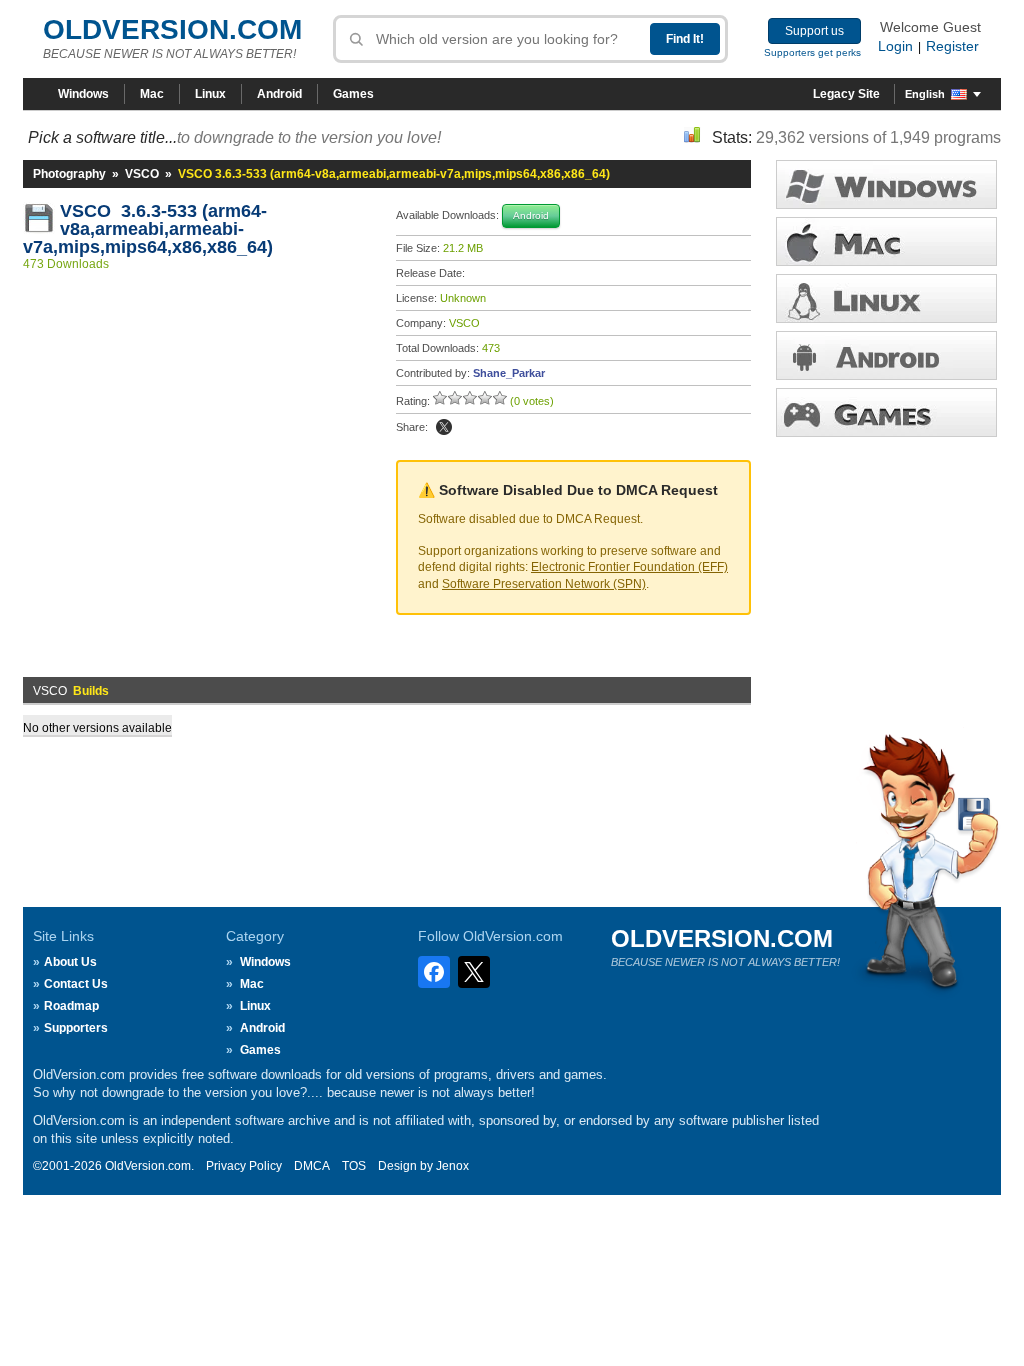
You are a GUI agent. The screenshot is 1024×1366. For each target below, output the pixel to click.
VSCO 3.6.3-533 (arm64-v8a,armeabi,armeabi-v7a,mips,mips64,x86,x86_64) (148, 229)
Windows (83, 94)
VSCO (142, 174)
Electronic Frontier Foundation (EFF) (629, 567)
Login (895, 46)
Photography (69, 174)
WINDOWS (886, 184)
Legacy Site (846, 94)
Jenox (452, 1166)
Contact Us (76, 984)
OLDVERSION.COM (172, 29)
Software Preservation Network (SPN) (544, 584)
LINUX (886, 298)
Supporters (76, 1028)
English (925, 94)
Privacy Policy (244, 1166)
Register (952, 46)
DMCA (312, 1166)
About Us (70, 962)
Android (279, 94)
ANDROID (886, 355)
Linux (210, 94)
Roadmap (71, 1006)
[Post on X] (444, 427)
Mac (152, 94)
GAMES (886, 412)
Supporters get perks (812, 52)
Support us (814, 31)
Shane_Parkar (509, 373)
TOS (354, 1166)
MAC (886, 241)
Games (353, 94)
